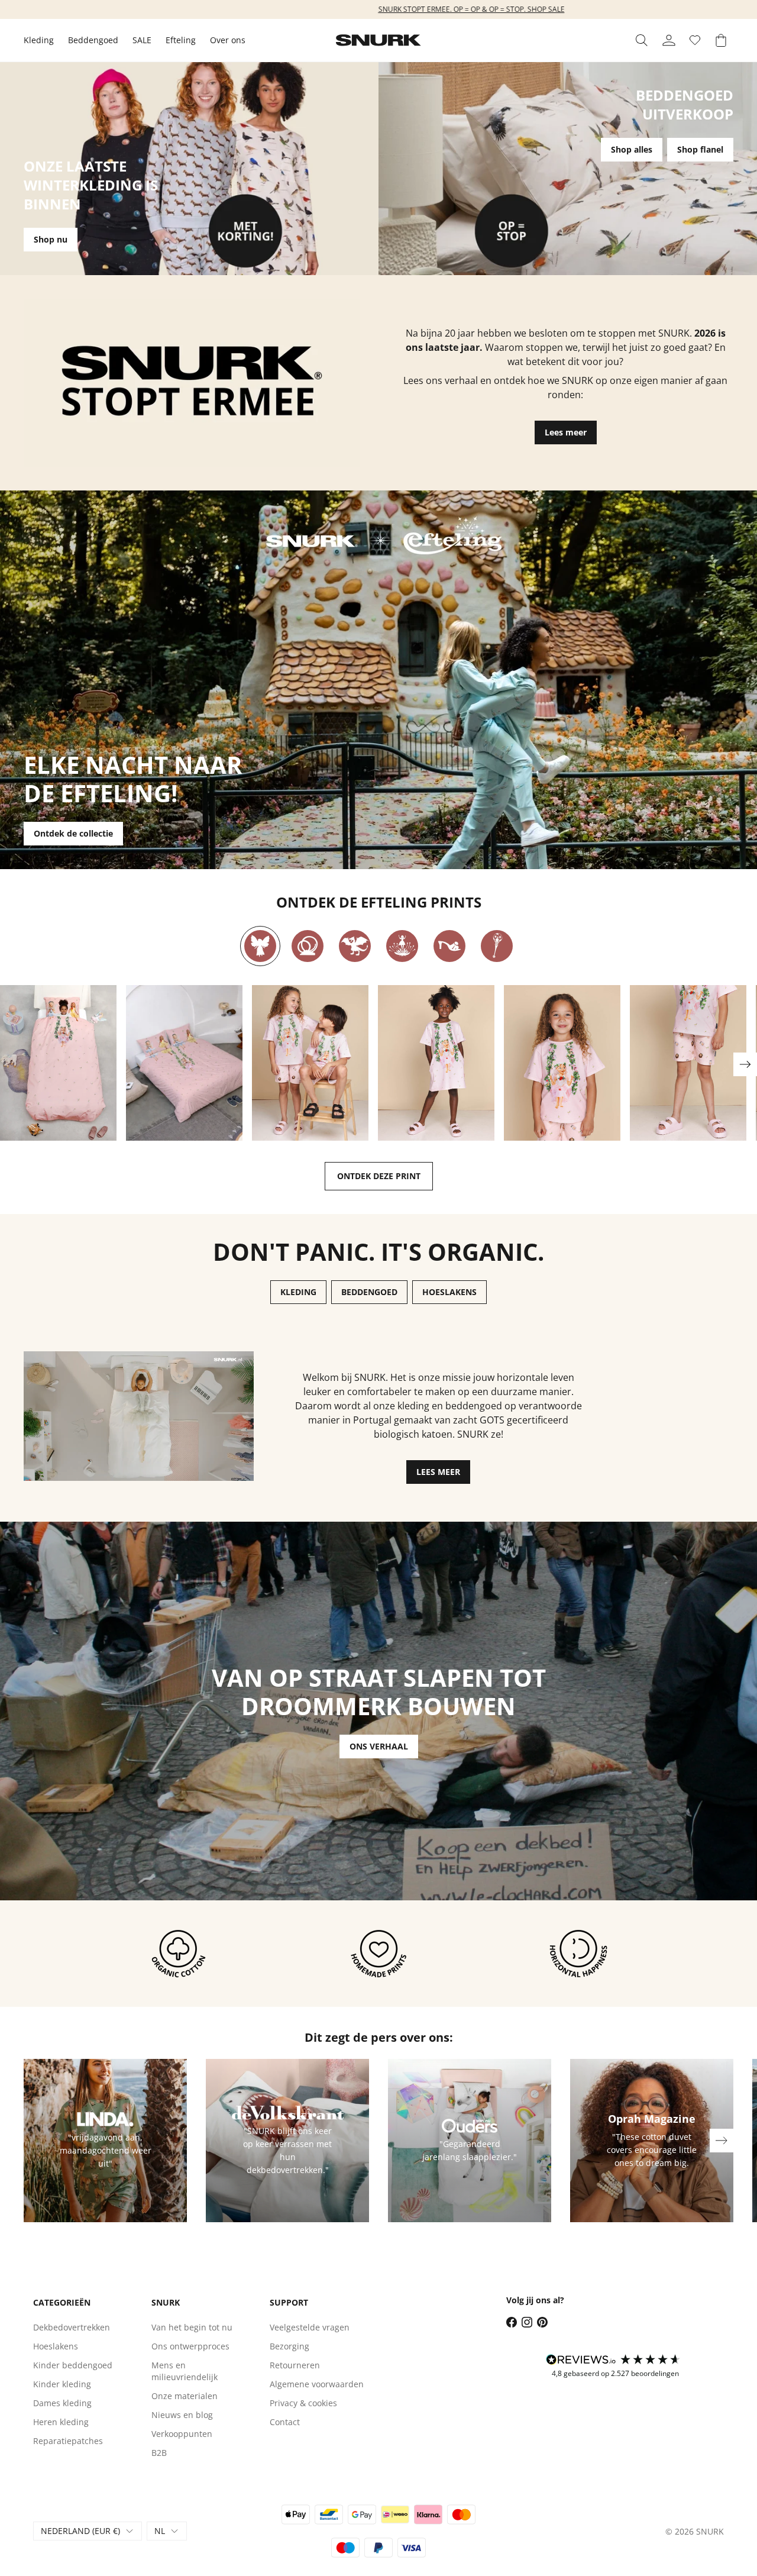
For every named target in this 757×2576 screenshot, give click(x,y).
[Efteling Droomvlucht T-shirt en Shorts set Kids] (310, 1063)
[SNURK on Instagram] (527, 2322)
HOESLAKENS (449, 1292)
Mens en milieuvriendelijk (185, 2371)
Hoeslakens (56, 2346)
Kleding (39, 40)
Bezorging (289, 2346)
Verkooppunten (182, 2434)
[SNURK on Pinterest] (542, 2322)
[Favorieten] (695, 40)
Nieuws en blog (182, 2415)
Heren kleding (61, 2422)
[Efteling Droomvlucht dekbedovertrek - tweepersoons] (184, 1063)
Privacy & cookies (303, 2403)
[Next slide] (745, 1064)
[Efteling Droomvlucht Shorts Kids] (688, 1063)
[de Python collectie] (308, 946)
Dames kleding (62, 2403)
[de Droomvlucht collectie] (260, 946)
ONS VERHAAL (379, 1746)
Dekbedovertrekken (72, 2327)
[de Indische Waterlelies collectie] (402, 946)
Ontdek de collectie (73, 833)
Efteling (181, 40)
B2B (159, 2453)
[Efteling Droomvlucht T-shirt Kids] (562, 1063)
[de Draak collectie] (355, 946)
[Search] (642, 40)
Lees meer (566, 432)
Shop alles (632, 149)
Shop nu (51, 239)
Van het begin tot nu (192, 2327)
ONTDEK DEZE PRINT (379, 1176)
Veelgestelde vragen (310, 2327)
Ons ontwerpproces (190, 2346)
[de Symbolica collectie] (497, 946)
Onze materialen (185, 2396)
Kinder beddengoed (73, 2365)
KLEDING (298, 1292)
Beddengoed (93, 40)
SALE (142, 40)
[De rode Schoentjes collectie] (449, 946)
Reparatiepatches (68, 2441)
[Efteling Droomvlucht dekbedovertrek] (58, 1063)
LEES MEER (438, 1472)
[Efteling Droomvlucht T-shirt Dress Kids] (436, 1063)
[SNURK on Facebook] (512, 2322)
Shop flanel (700, 149)
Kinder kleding (62, 2384)
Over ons (228, 40)
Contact (285, 2422)
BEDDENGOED (369, 1292)
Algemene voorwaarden (317, 2384)
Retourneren (295, 2365)
